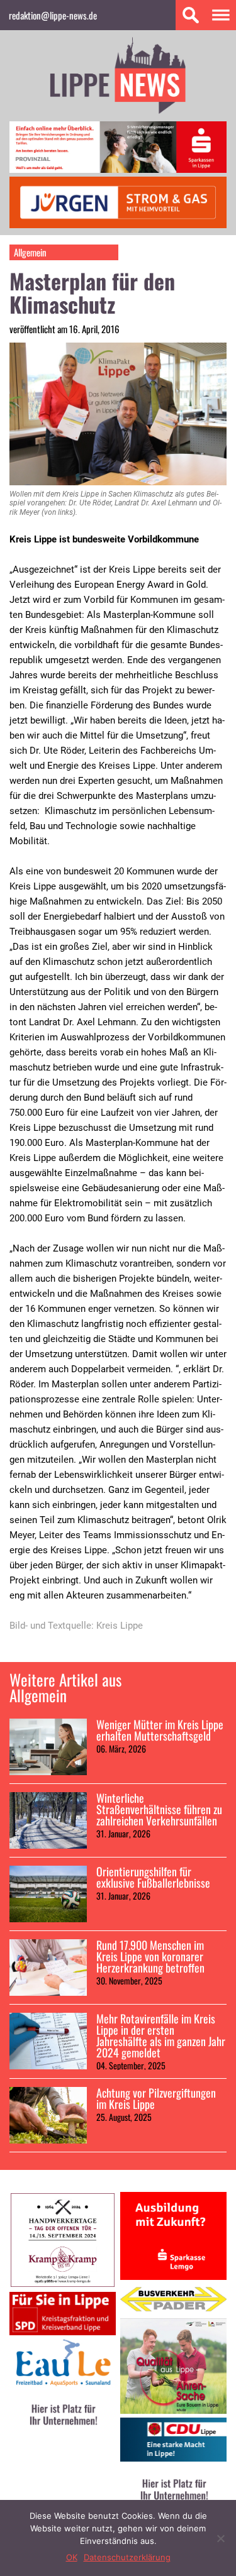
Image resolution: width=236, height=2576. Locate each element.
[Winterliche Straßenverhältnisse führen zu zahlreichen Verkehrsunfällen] (48, 1820)
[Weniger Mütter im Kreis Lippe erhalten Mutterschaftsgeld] (48, 1747)
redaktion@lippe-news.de (53, 15)
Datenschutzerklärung (127, 2557)
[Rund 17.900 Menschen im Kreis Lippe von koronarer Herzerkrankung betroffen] (48, 1968)
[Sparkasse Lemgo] (173, 2276)
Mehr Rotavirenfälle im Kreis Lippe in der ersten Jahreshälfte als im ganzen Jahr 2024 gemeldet (161, 2035)
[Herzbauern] (173, 2410)
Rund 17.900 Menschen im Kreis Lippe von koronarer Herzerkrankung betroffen (152, 1956)
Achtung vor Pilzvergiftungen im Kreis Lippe (156, 2098)
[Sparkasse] (118, 169)
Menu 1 (221, 15)
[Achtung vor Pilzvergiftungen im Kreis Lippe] (48, 2115)
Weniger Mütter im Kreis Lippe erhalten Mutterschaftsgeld (160, 1730)
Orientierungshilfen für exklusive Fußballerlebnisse (153, 1877)
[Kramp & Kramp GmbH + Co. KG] (63, 2284)
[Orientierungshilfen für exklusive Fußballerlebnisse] (48, 1894)
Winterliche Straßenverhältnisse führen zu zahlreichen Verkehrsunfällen (159, 1809)
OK (72, 2557)
